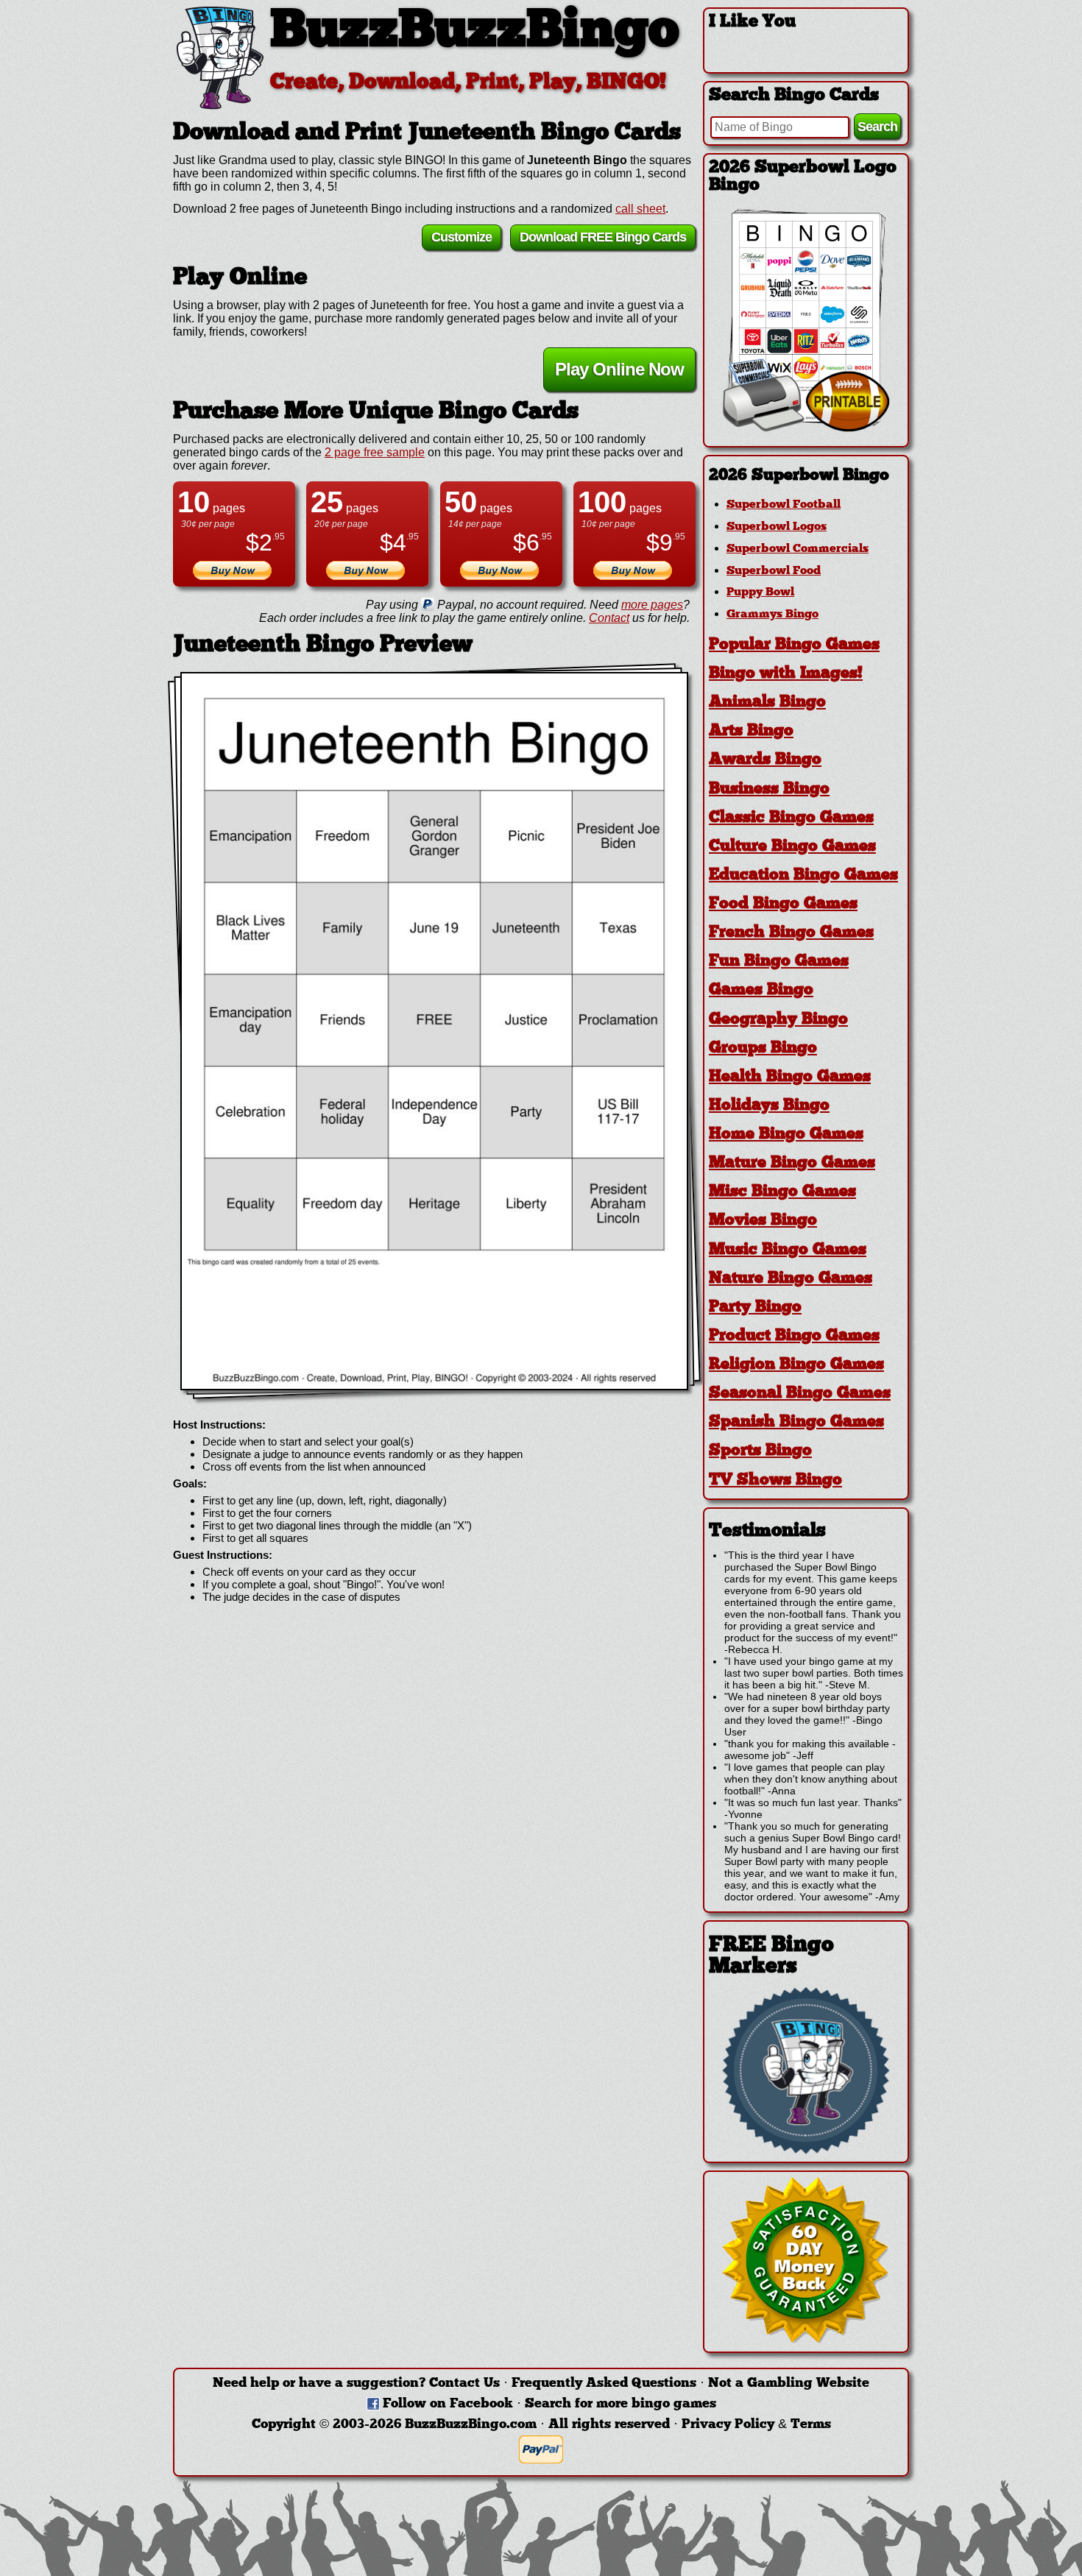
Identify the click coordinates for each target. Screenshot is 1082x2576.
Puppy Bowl (760, 592)
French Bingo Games (791, 933)
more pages (652, 605)
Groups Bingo (763, 1048)
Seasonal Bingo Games (800, 1394)
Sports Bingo (760, 1451)
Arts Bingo (751, 731)
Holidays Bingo (769, 1106)
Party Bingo (755, 1308)
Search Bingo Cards (794, 96)
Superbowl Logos (777, 527)
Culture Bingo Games (792, 847)
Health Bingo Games (790, 1077)
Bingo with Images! (786, 674)
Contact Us (464, 2384)
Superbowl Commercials (798, 549)
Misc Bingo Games (782, 1192)
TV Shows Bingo (775, 1480)
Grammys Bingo (772, 615)
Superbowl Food (774, 571)
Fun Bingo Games (779, 962)
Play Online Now (619, 369)
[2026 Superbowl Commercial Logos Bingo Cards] (806, 428)
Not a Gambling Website (789, 2384)
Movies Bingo (763, 1221)
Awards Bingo (765, 760)
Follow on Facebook (448, 2404)
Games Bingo (761, 990)
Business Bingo (769, 789)
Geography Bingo (778, 1020)
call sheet (640, 209)
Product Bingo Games (794, 1336)
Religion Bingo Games (796, 1365)
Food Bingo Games (783, 904)
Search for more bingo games (620, 2404)
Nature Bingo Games (791, 1279)
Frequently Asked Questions (604, 2384)
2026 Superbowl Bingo (799, 476)
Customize (462, 237)
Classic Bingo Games (791, 818)
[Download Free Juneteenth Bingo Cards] (434, 1031)
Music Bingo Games (788, 1250)
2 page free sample (375, 452)
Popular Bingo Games (794, 645)
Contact (609, 618)
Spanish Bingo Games (796, 1422)
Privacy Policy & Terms (756, 2425)
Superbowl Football (784, 505)
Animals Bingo (767, 703)
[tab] (806, 476)
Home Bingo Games (786, 1135)
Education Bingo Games (803, 875)
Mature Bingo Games (792, 1163)
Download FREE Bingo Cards (603, 237)
